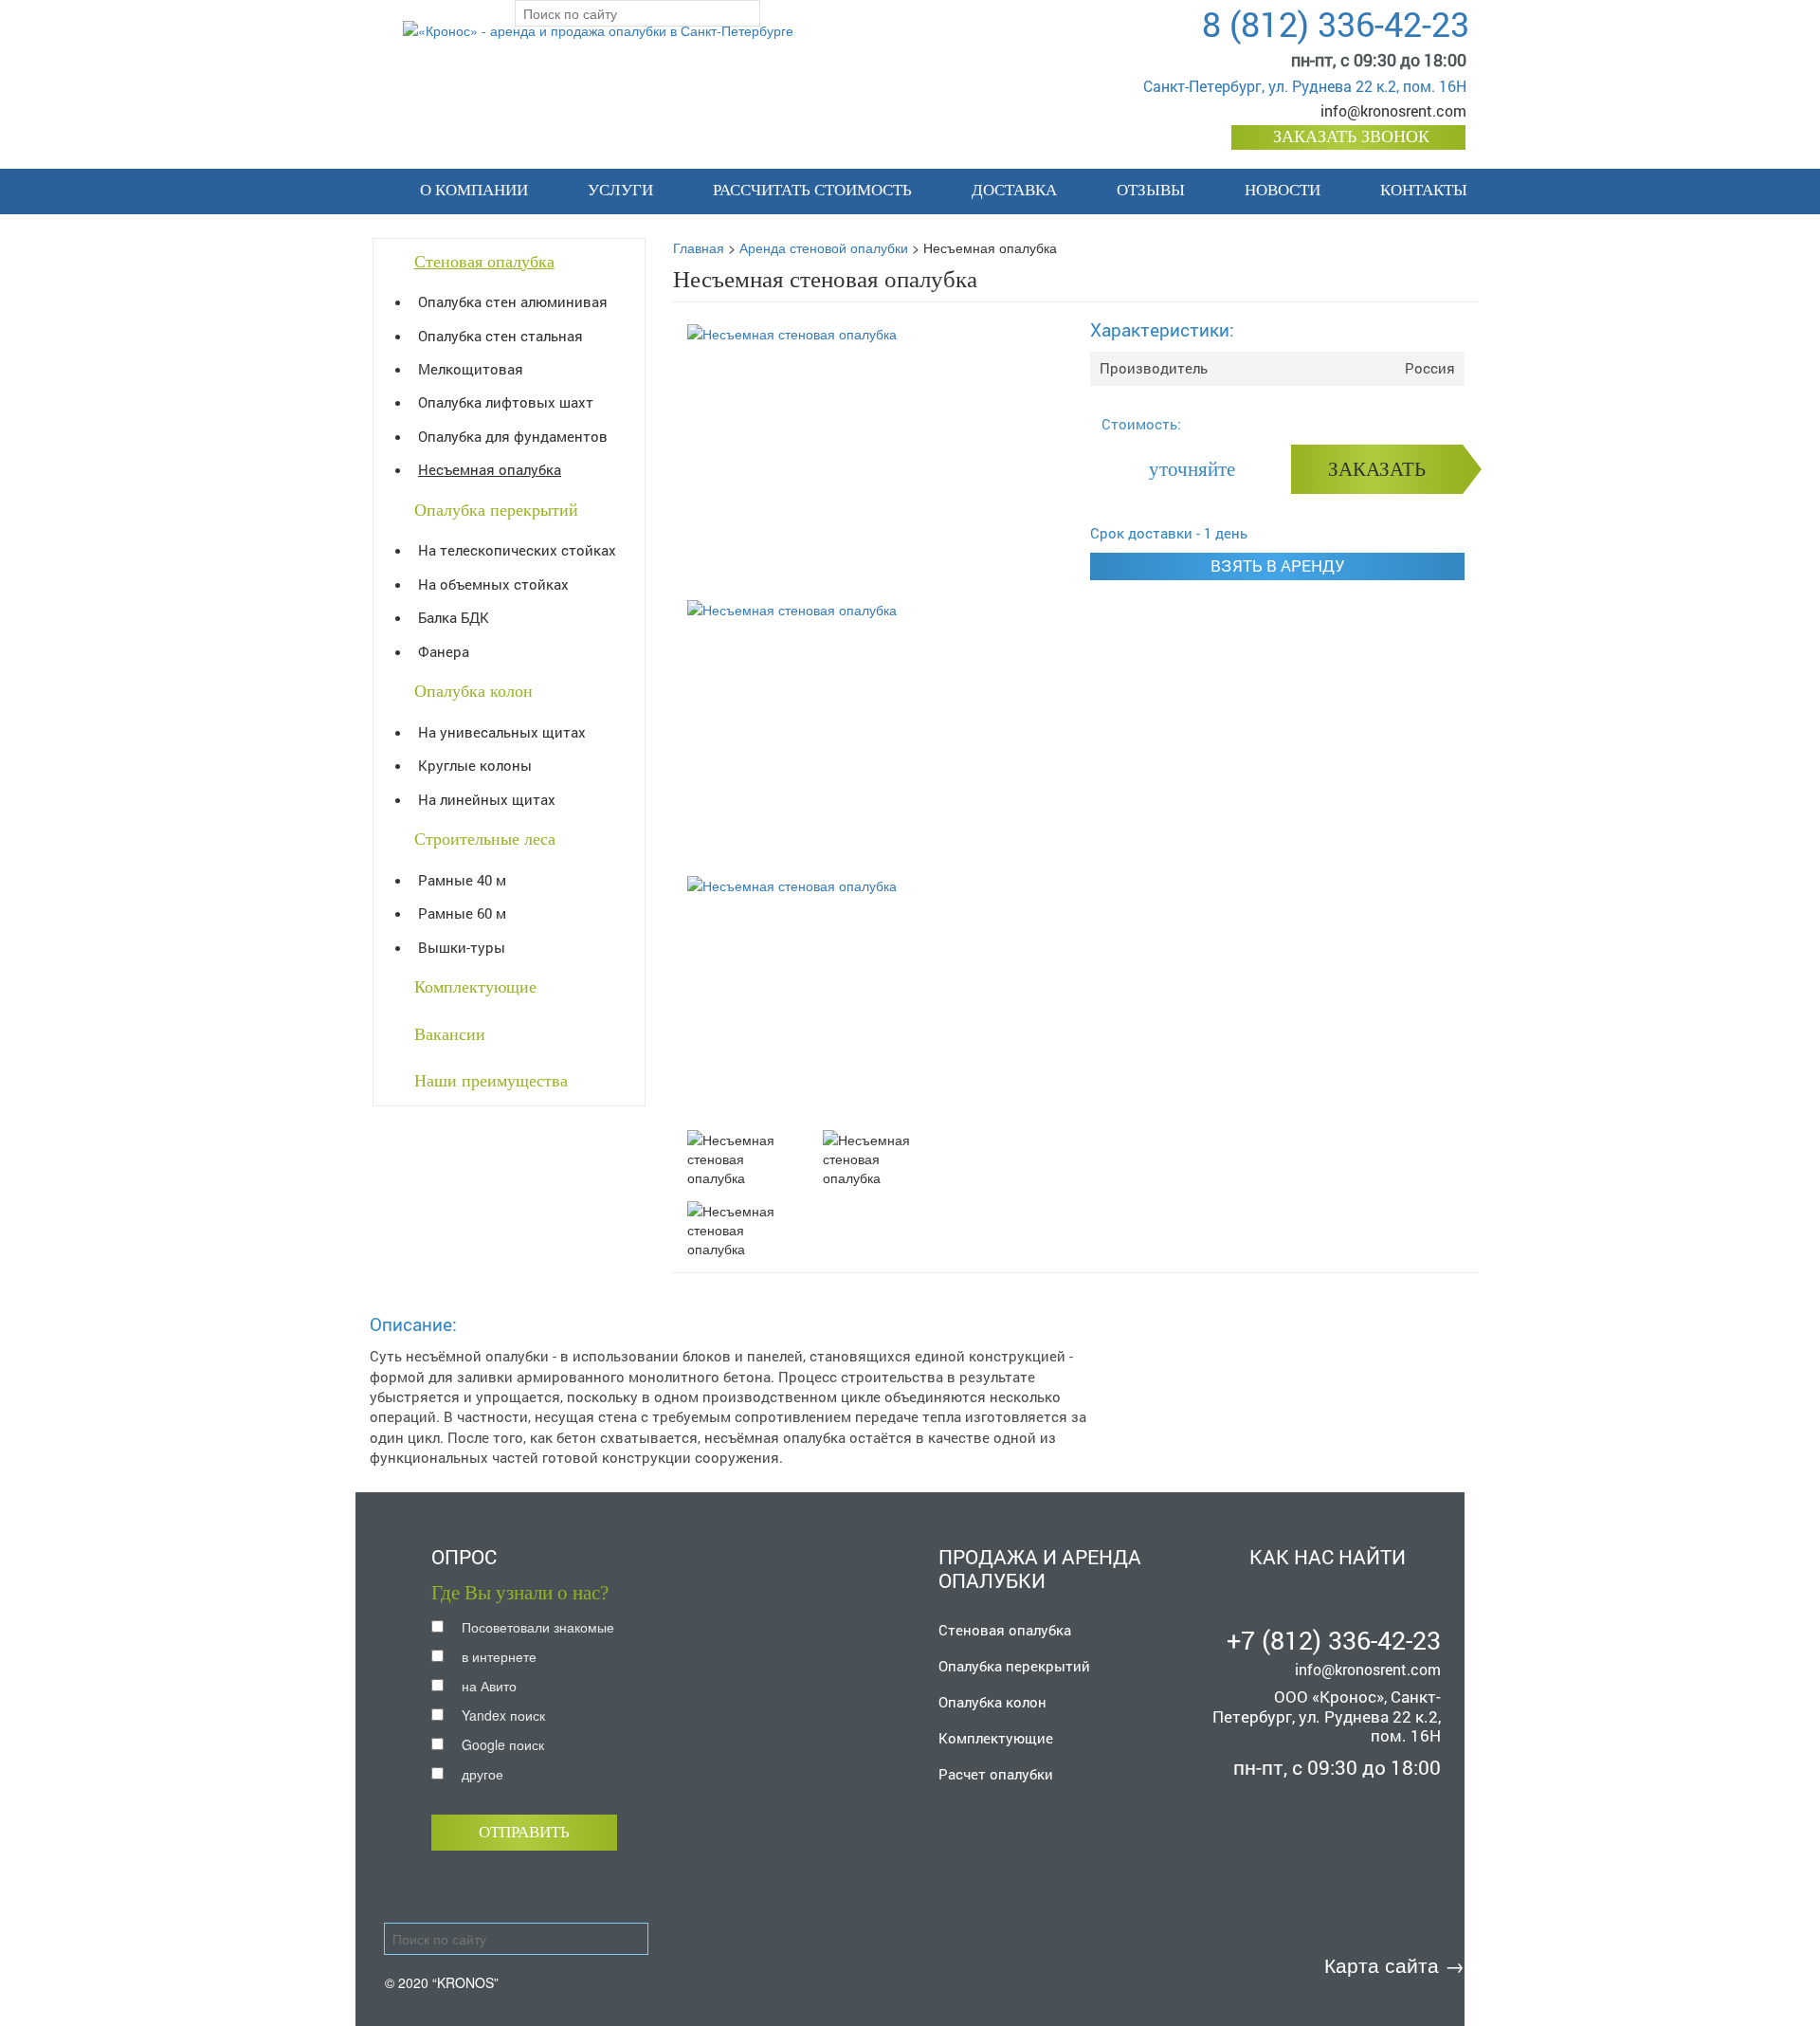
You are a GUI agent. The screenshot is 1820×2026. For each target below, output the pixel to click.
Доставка (1014, 190)
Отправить (524, 1832)
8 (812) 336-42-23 (1336, 24)
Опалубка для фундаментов (513, 436)
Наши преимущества (491, 1081)
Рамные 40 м (462, 880)
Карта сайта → (1394, 1964)
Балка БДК (454, 617)
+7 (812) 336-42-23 (1334, 1640)
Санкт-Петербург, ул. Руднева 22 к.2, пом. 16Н (1305, 86)
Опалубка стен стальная (500, 336)
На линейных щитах (487, 799)
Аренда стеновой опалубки (824, 247)
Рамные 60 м (462, 913)
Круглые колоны (475, 765)
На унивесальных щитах (502, 732)
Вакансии (450, 1034)
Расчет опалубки (996, 1774)
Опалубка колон (473, 691)
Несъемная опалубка (490, 469)
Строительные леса (485, 839)
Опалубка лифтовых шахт (506, 402)
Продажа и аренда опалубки (1040, 1569)
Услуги (620, 190)
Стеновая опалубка (484, 262)
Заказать (1377, 469)
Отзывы (1151, 190)
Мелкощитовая (471, 369)
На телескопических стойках (517, 550)
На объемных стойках (493, 584)
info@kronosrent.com (1393, 110)
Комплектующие (475, 987)
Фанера (444, 651)
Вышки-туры (462, 947)
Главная (699, 247)
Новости (1283, 190)
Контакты (1424, 190)
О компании (474, 190)
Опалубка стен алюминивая (513, 301)
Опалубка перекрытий (496, 510)
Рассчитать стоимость (812, 190)
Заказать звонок (1351, 137)
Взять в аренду (1278, 566)
